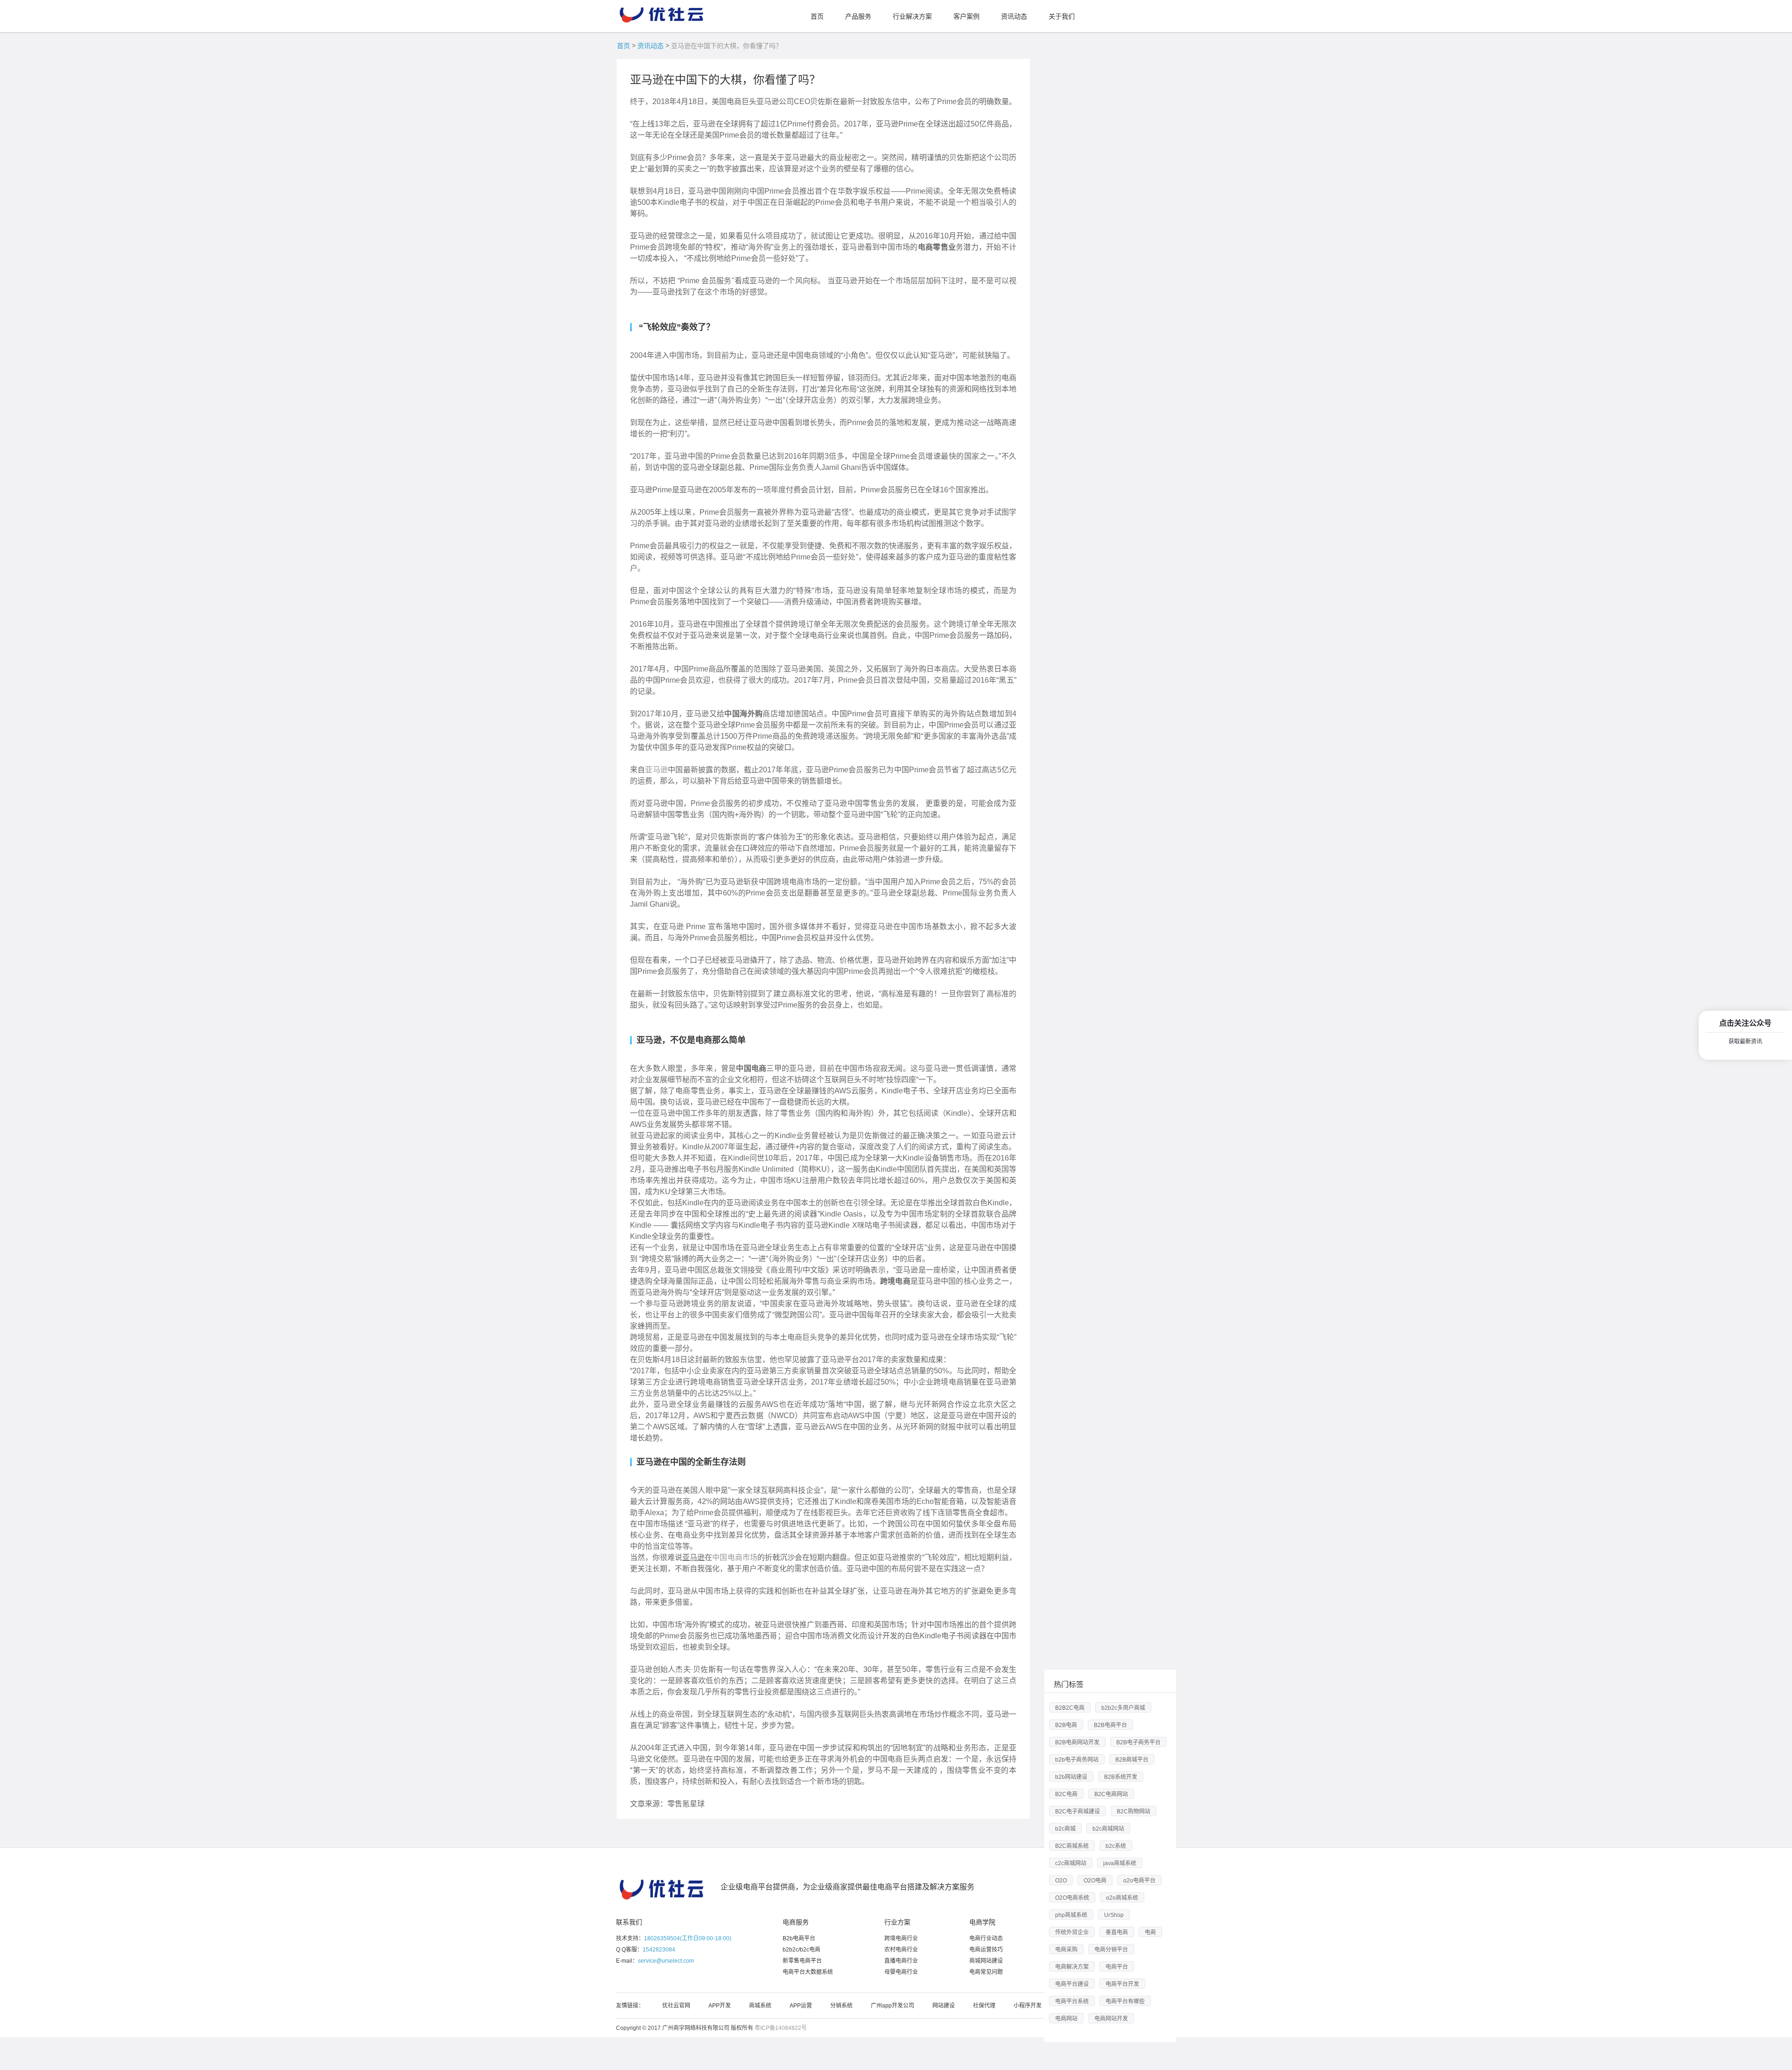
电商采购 (1066, 1950)
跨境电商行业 (901, 1938)
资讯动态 (651, 46)
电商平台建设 (1072, 1984)
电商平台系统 (1072, 2001)
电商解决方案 (1072, 1967)
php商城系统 (1071, 1915)
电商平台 (1117, 1967)
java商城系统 (1120, 1863)
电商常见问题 (986, 1972)
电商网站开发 (1111, 2019)
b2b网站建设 (1071, 1777)
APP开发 (720, 2006)
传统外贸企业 (1072, 1932)
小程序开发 (1028, 2006)
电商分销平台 (1111, 1950)
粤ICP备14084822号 (781, 2028)
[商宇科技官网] (663, 12)
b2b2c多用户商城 (1123, 1708)
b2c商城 (1065, 1829)
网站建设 (944, 2006)
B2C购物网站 (1134, 1811)
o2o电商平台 (1139, 1881)
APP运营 (801, 2006)
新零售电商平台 (802, 1961)
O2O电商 (1095, 1881)
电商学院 (982, 1922)
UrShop (1114, 1915)
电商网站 (1066, 2019)
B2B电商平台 (1110, 1725)
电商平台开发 (1122, 1984)
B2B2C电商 (1070, 1708)
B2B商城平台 (1132, 1760)
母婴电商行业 (901, 1972)
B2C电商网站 (1111, 1794)
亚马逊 (656, 770)
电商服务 (796, 1922)
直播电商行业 (901, 1961)
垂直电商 (1117, 1932)
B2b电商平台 (799, 1938)
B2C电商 (1066, 1794)
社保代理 (984, 2006)
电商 (1150, 1932)
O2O (1061, 1881)
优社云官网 (676, 2006)
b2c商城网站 (1108, 1829)
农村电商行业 (901, 1950)
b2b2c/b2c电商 (801, 1950)
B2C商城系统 (1072, 1846)
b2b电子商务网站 (1077, 1760)
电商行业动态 (986, 1938)
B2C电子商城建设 (1078, 1811)
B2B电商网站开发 (1077, 1742)
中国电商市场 (735, 1557)
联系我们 (629, 1922)
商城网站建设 (986, 1961)
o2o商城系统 (1122, 1898)
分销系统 (841, 2006)
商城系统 (760, 2006)
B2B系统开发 (1121, 1777)
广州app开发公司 (892, 2006)
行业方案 (897, 1922)
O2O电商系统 (1072, 1898)
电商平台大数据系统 (808, 1972)
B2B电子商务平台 (1138, 1742)
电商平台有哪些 (1125, 2001)
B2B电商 (1066, 1725)
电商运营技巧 (986, 1950)
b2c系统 (1116, 1846)
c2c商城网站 (1071, 1863)
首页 (623, 46)
